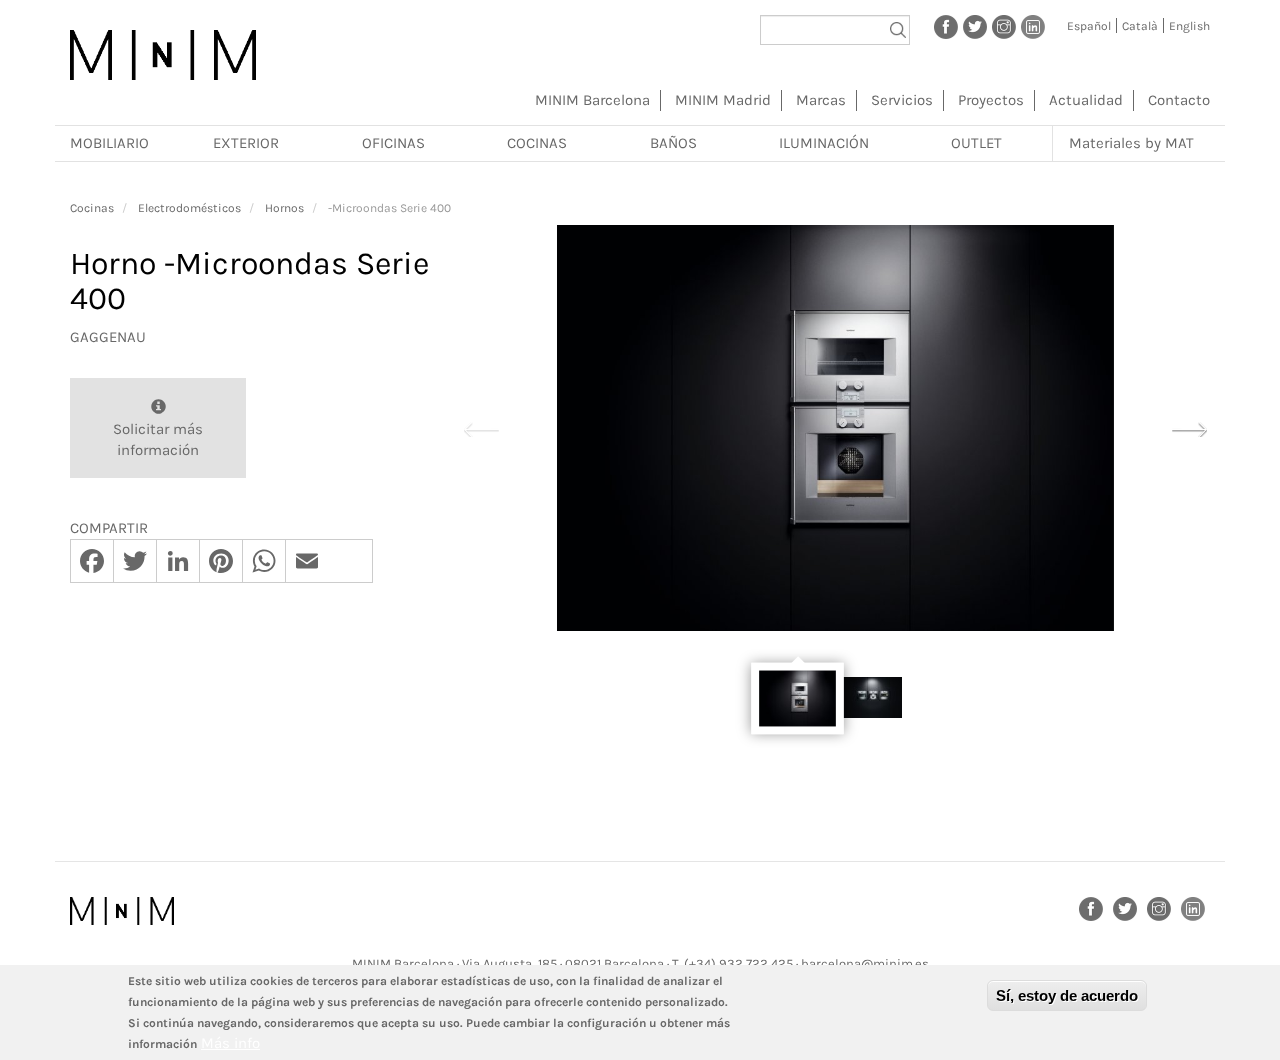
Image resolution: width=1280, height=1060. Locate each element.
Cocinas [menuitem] (537, 143)
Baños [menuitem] (673, 143)
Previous (481, 427)
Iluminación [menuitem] (824, 143)
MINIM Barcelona (592, 100)
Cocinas (92, 208)
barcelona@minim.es (865, 963)
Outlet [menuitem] (976, 143)
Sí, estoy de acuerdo (1067, 995)
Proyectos (991, 100)
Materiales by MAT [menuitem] (1131, 143)
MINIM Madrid (723, 100)
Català (1140, 26)
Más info (230, 1043)
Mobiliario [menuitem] (109, 143)
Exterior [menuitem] (246, 143)
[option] (835, 428)
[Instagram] (1004, 26)
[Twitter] (975, 26)
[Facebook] (946, 26)
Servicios (902, 100)
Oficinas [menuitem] (393, 143)
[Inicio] (163, 55)
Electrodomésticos (189, 208)
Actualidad (1086, 100)
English (1189, 26)
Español (1089, 26)
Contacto (1179, 100)
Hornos (284, 208)
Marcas (821, 100)
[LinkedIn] (1033, 26)
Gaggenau (108, 337)
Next (1189, 427)
